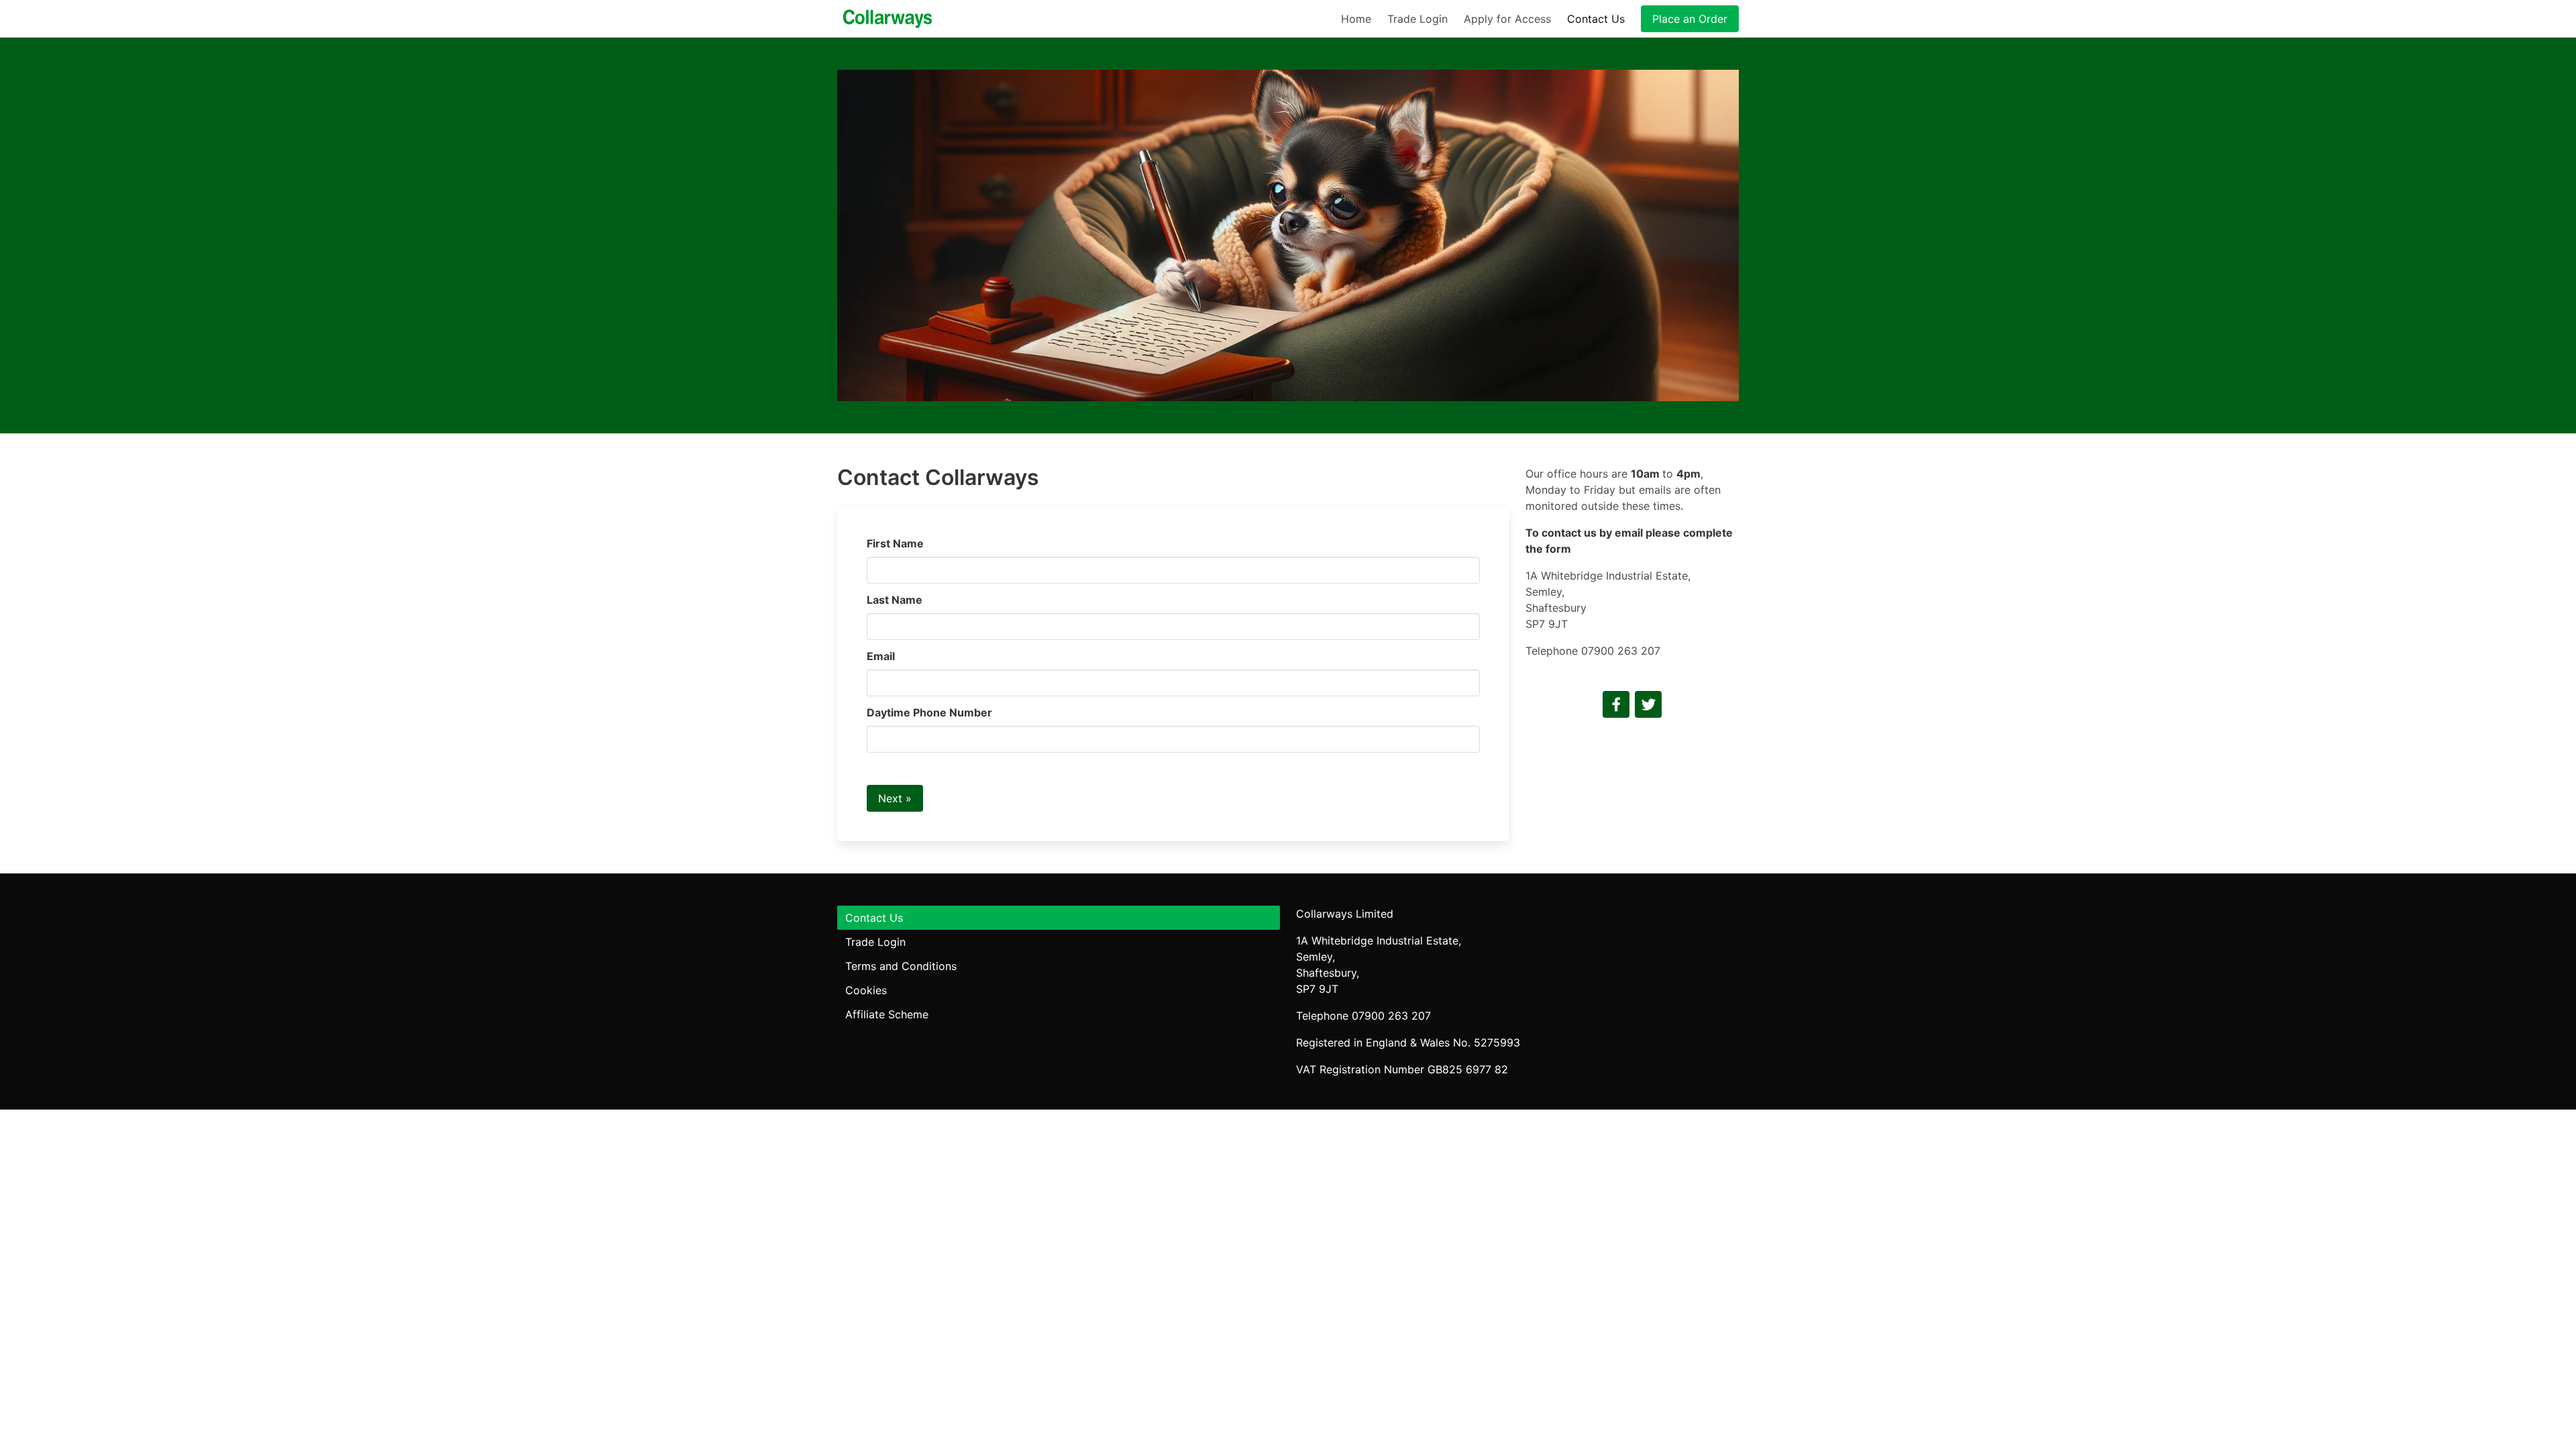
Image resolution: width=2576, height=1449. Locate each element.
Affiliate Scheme (887, 1014)
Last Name (895, 600)
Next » (895, 798)
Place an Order (1690, 19)
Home (1356, 19)
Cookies (866, 990)
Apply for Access (1507, 19)
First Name (895, 543)
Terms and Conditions (901, 966)
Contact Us (1596, 19)
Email (881, 656)
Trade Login (1417, 19)
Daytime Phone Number (929, 712)
